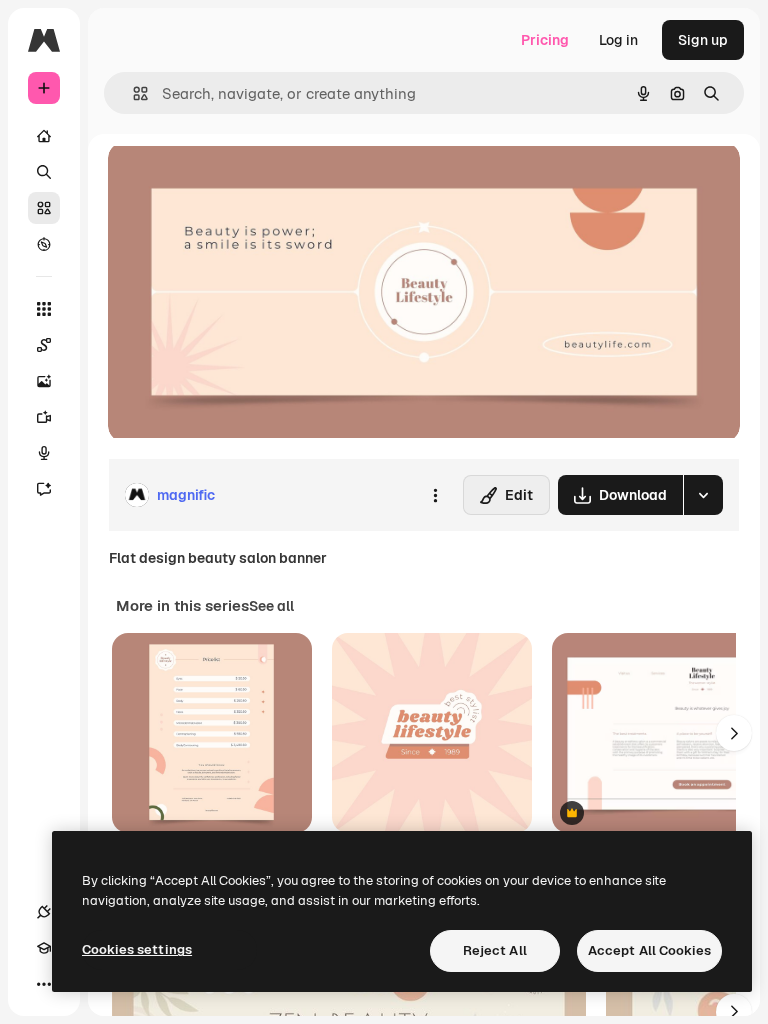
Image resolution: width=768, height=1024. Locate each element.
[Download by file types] (703, 495)
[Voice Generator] (44, 453)
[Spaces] (44, 345)
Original (236, 179)
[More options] (435, 495)
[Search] (44, 172)
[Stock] (44, 208)
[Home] (44, 136)
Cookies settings (137, 949)
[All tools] (44, 309)
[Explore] (44, 244)
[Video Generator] (44, 417)
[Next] (734, 733)
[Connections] (44, 912)
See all (271, 606)
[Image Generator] (44, 381)
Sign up (703, 40)
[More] (44, 984)
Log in (618, 40)
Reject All (495, 950)
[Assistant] (44, 489)
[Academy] (44, 948)
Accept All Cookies (649, 950)
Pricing (545, 40)
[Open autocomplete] (132, 93)
